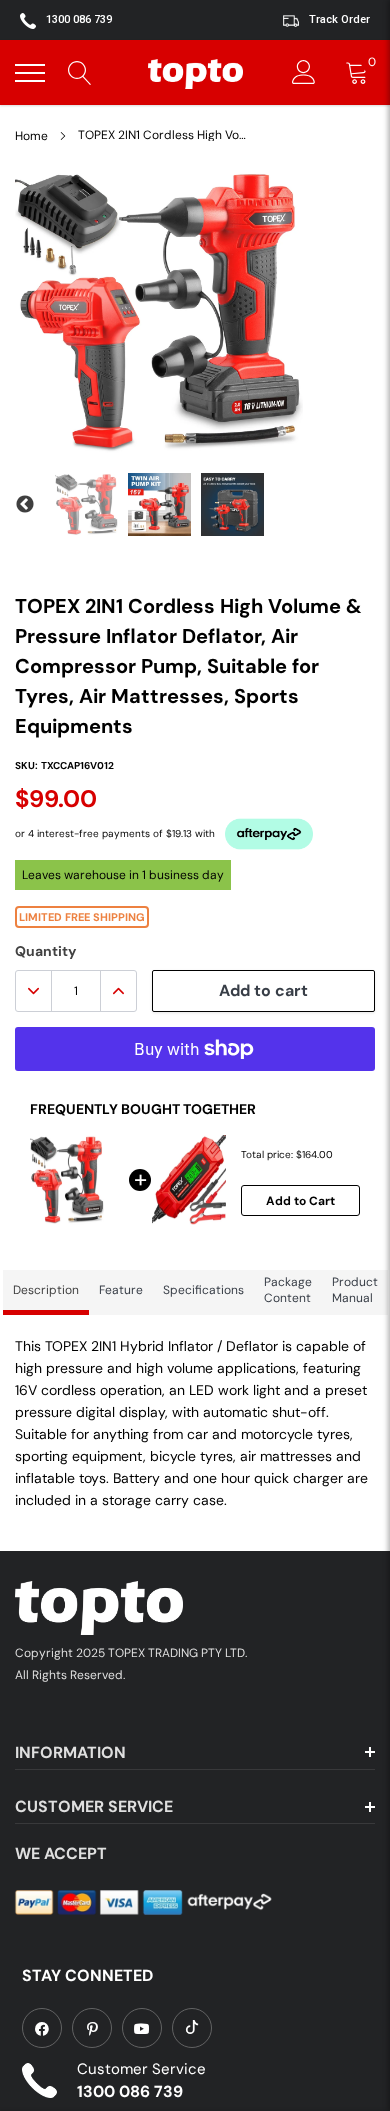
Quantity (45, 951)
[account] (304, 73)
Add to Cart (300, 1201)
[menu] (30, 73)
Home (31, 136)
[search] (80, 73)
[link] (42, 2028)
